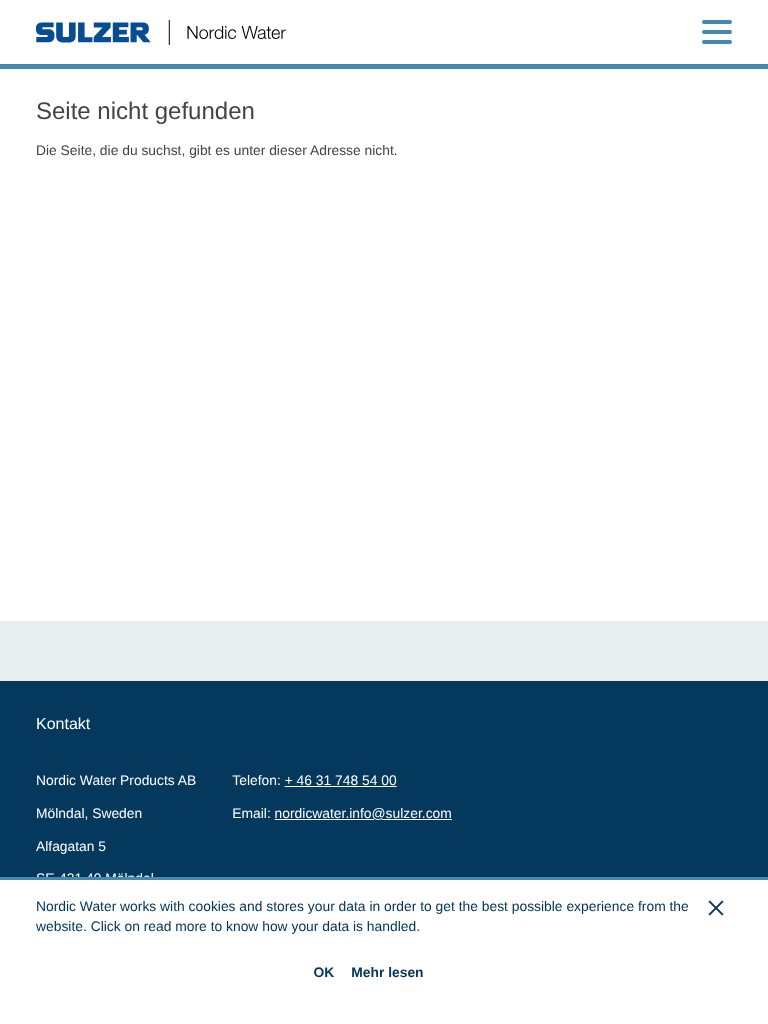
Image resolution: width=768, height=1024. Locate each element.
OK (323, 972)
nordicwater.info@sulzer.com (363, 813)
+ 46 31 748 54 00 (341, 780)
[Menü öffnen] (717, 32)
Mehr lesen (387, 972)
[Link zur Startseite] (161, 32)
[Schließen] (717, 908)
